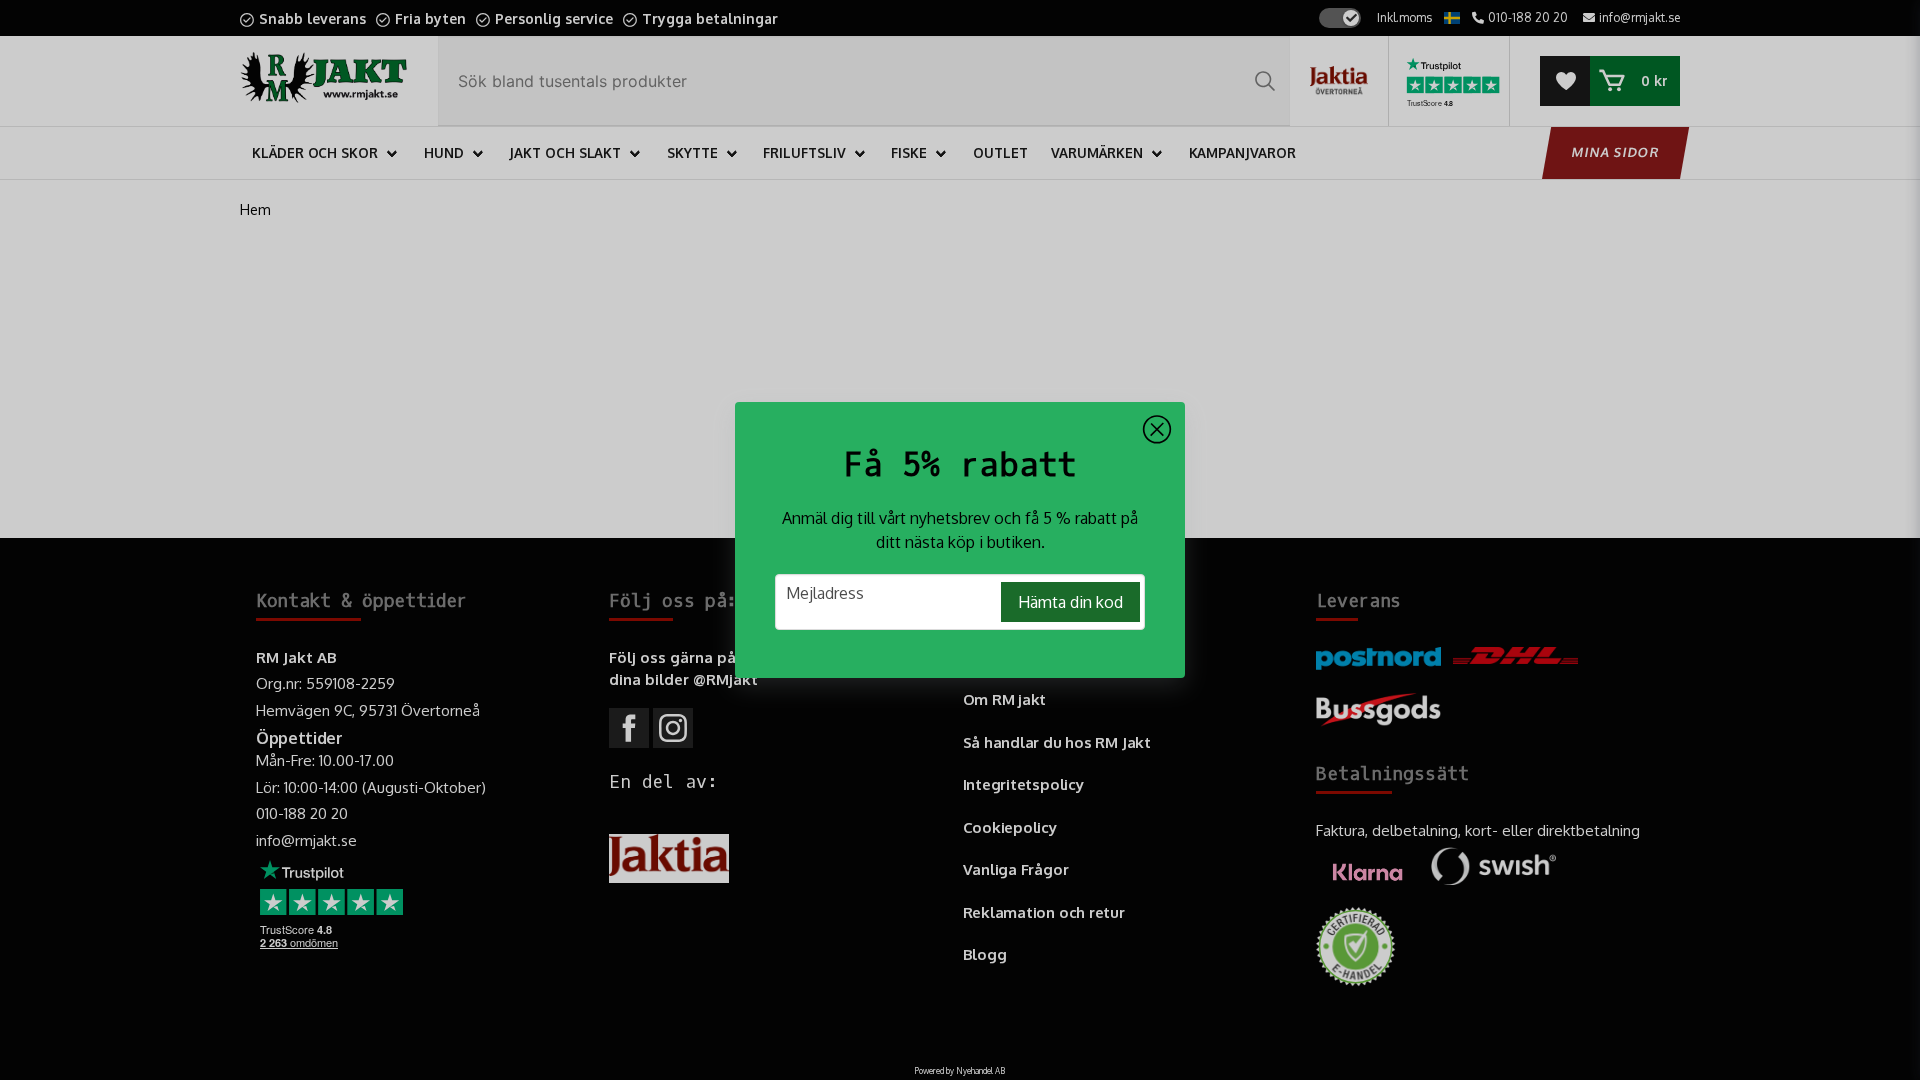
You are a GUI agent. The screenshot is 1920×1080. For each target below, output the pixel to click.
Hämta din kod (1070, 602)
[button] (1157, 430)
